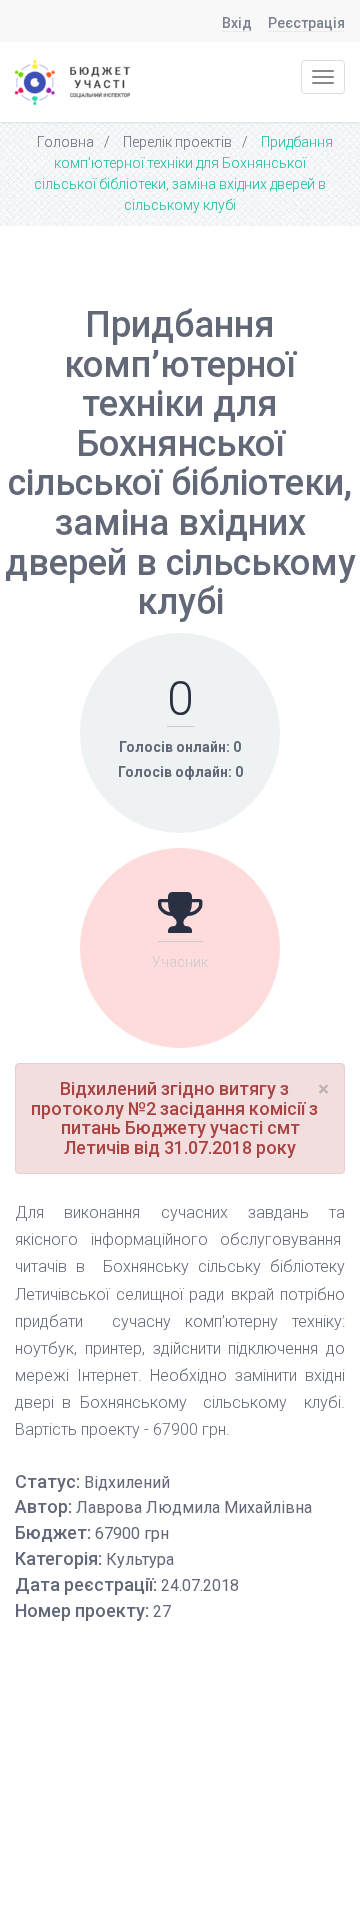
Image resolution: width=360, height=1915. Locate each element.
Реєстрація (306, 23)
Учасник (180, 962)
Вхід (237, 23)
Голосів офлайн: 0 (180, 772)
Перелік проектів (177, 142)
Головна (65, 142)
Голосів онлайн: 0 (180, 747)
